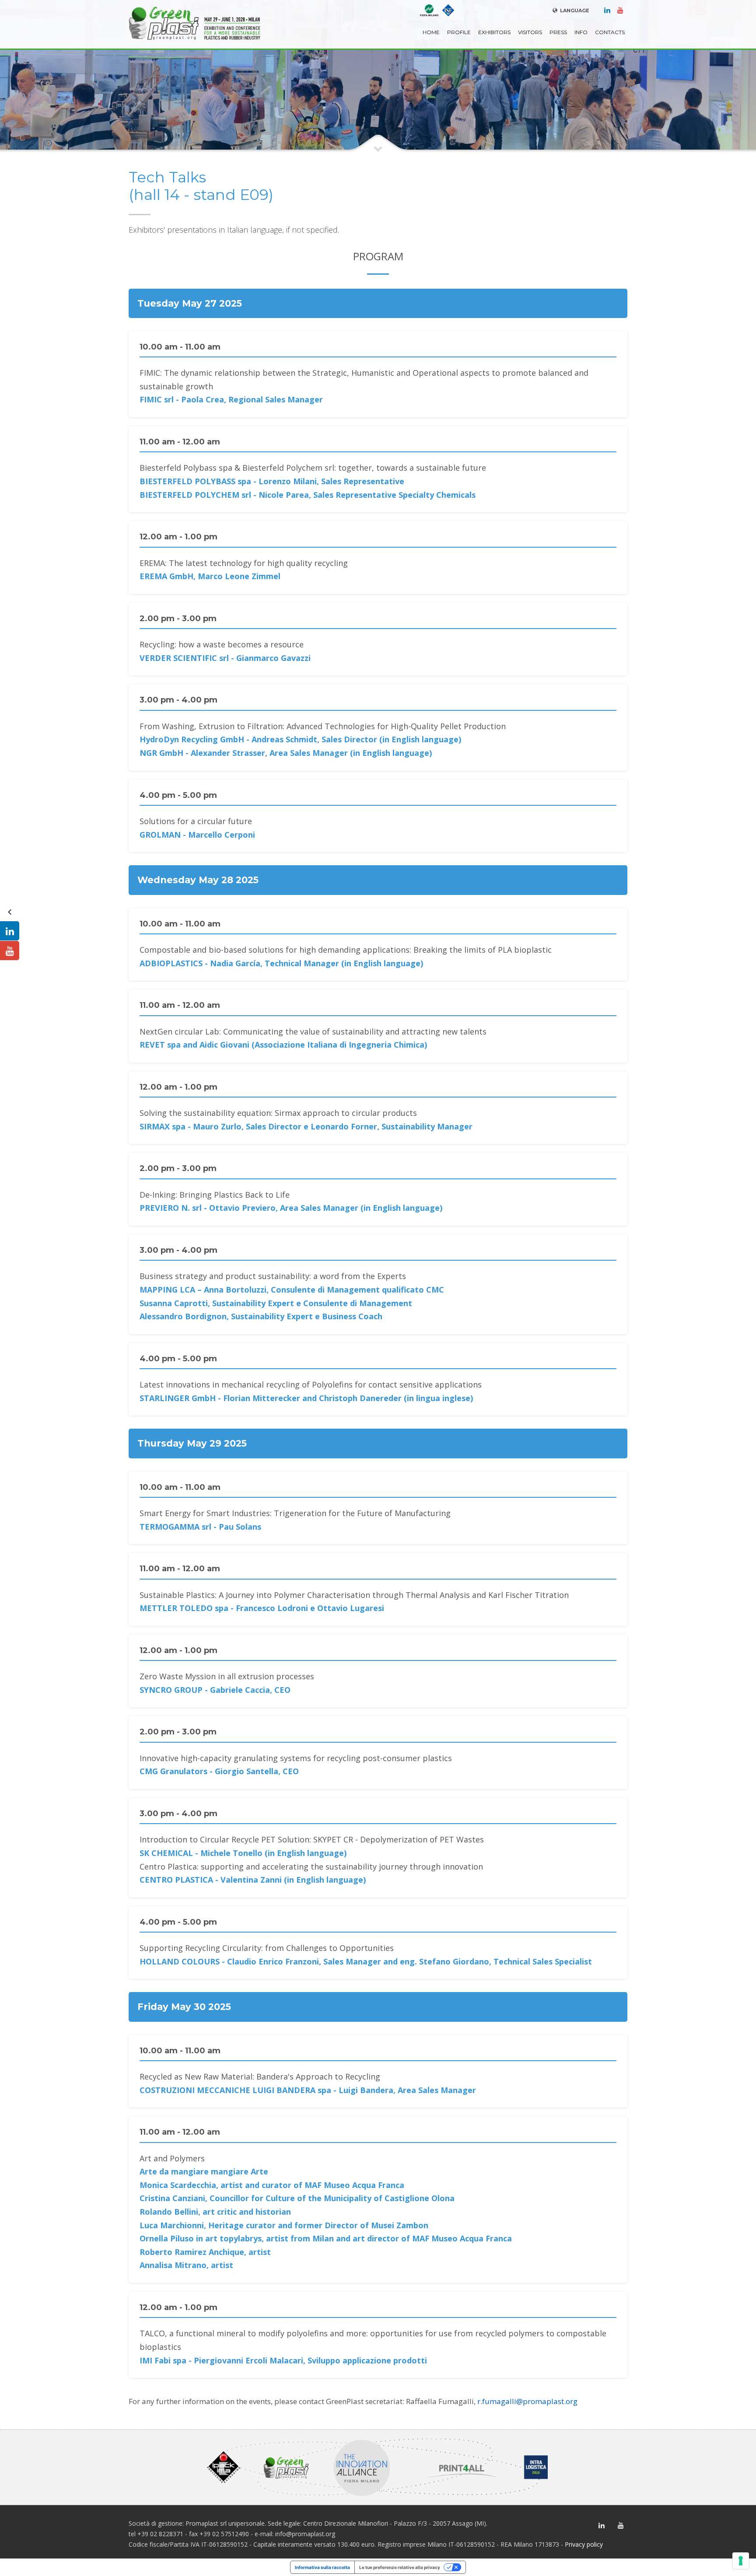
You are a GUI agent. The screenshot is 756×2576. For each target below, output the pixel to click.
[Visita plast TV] (10, 951)
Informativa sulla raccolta (322, 2567)
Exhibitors (494, 32)
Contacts (610, 32)
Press (558, 32)
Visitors (530, 32)
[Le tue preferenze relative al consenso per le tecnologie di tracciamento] (741, 2561)
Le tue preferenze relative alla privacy (400, 2567)
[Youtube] (620, 10)
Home (431, 32)
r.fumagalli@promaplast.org (527, 2401)
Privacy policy (584, 2544)
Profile (459, 32)
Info (581, 32)
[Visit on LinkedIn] (10, 931)
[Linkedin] (607, 10)
